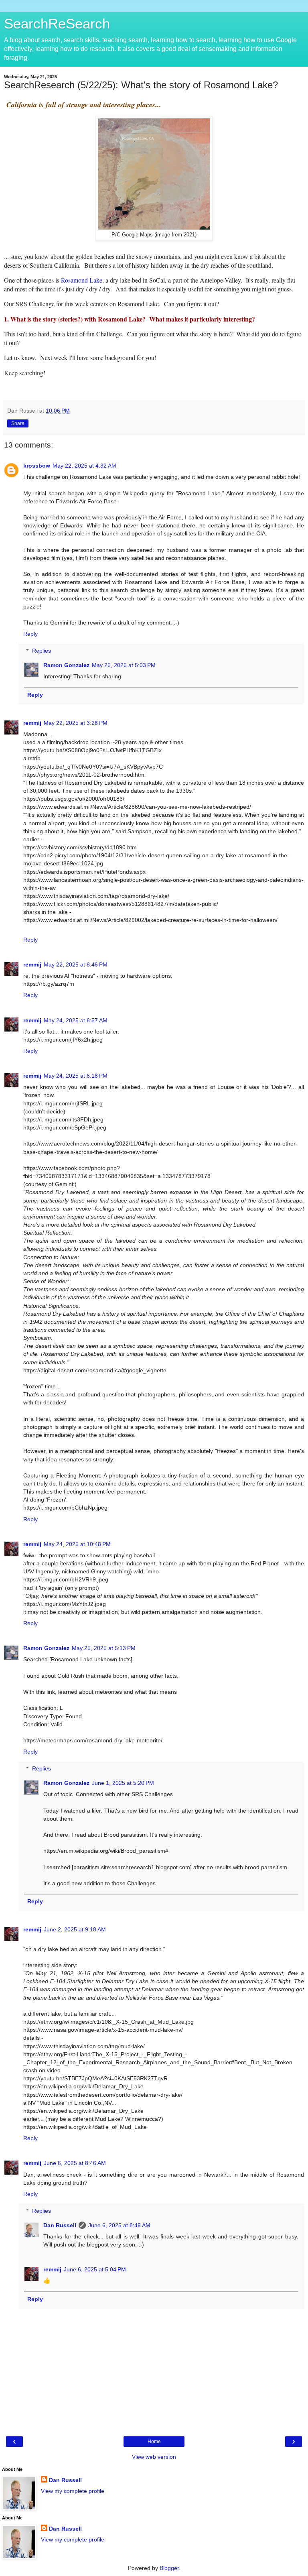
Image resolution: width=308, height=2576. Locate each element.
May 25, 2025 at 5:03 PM (124, 665)
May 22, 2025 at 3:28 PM (76, 723)
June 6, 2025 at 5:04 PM (95, 2269)
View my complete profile (73, 2491)
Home (154, 2442)
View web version (154, 2457)
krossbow (37, 466)
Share (18, 423)
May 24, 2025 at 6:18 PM (76, 1076)
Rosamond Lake (82, 280)
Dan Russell (60, 2225)
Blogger (169, 2568)
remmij (32, 723)
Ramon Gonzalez (66, 665)
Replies (42, 651)
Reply (30, 634)
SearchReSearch (57, 24)
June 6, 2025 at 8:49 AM (119, 2225)
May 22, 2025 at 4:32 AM (84, 466)
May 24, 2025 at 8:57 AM (76, 1020)
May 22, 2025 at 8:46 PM (76, 964)
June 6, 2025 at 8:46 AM (75, 2163)
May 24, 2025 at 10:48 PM (77, 1544)
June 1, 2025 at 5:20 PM (123, 1783)
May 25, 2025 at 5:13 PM (104, 1648)
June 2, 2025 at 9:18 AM (75, 1929)
